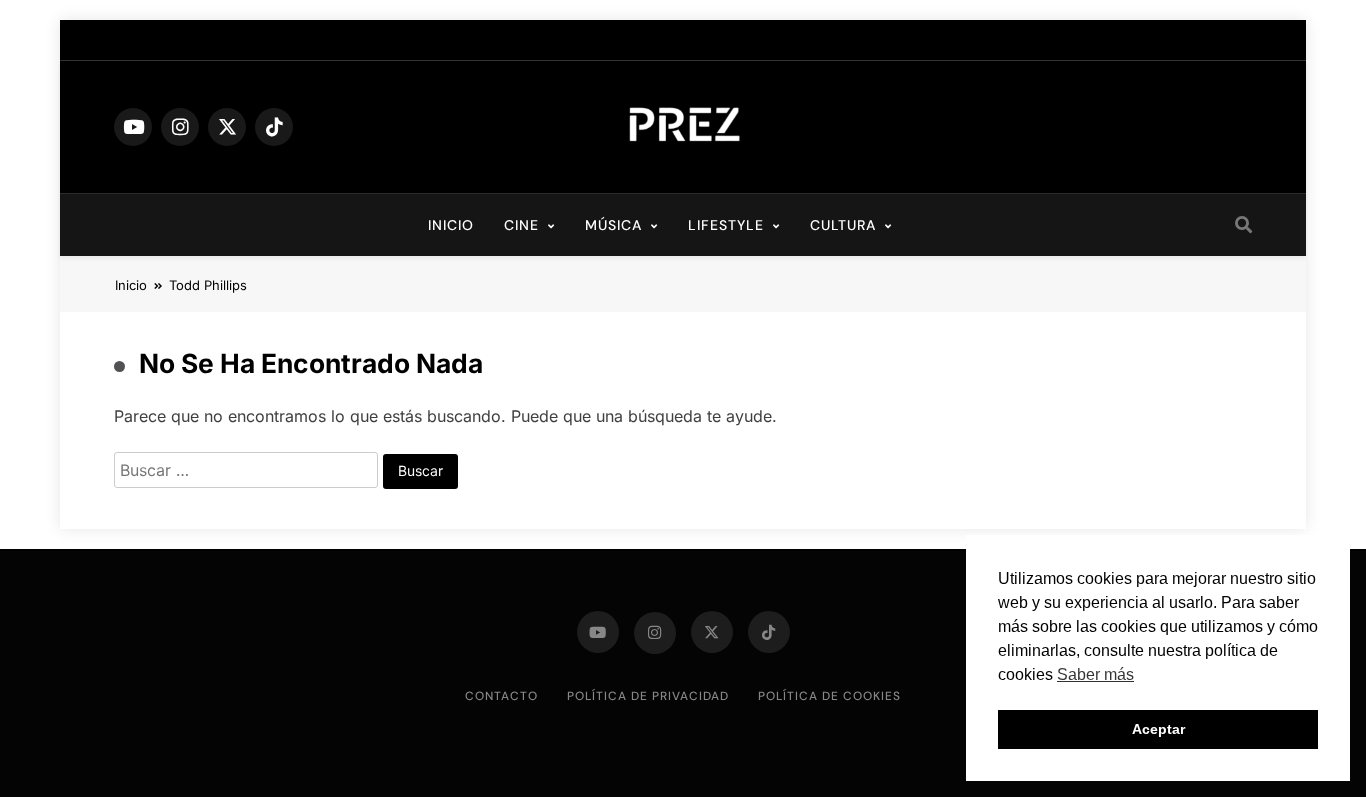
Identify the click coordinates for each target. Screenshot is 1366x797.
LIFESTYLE (726, 225)
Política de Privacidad (648, 696)
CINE (521, 225)
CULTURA (843, 225)
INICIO (451, 225)
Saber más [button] (1095, 674)
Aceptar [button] (1158, 729)
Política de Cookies (829, 696)
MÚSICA (613, 225)
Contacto (501, 696)
